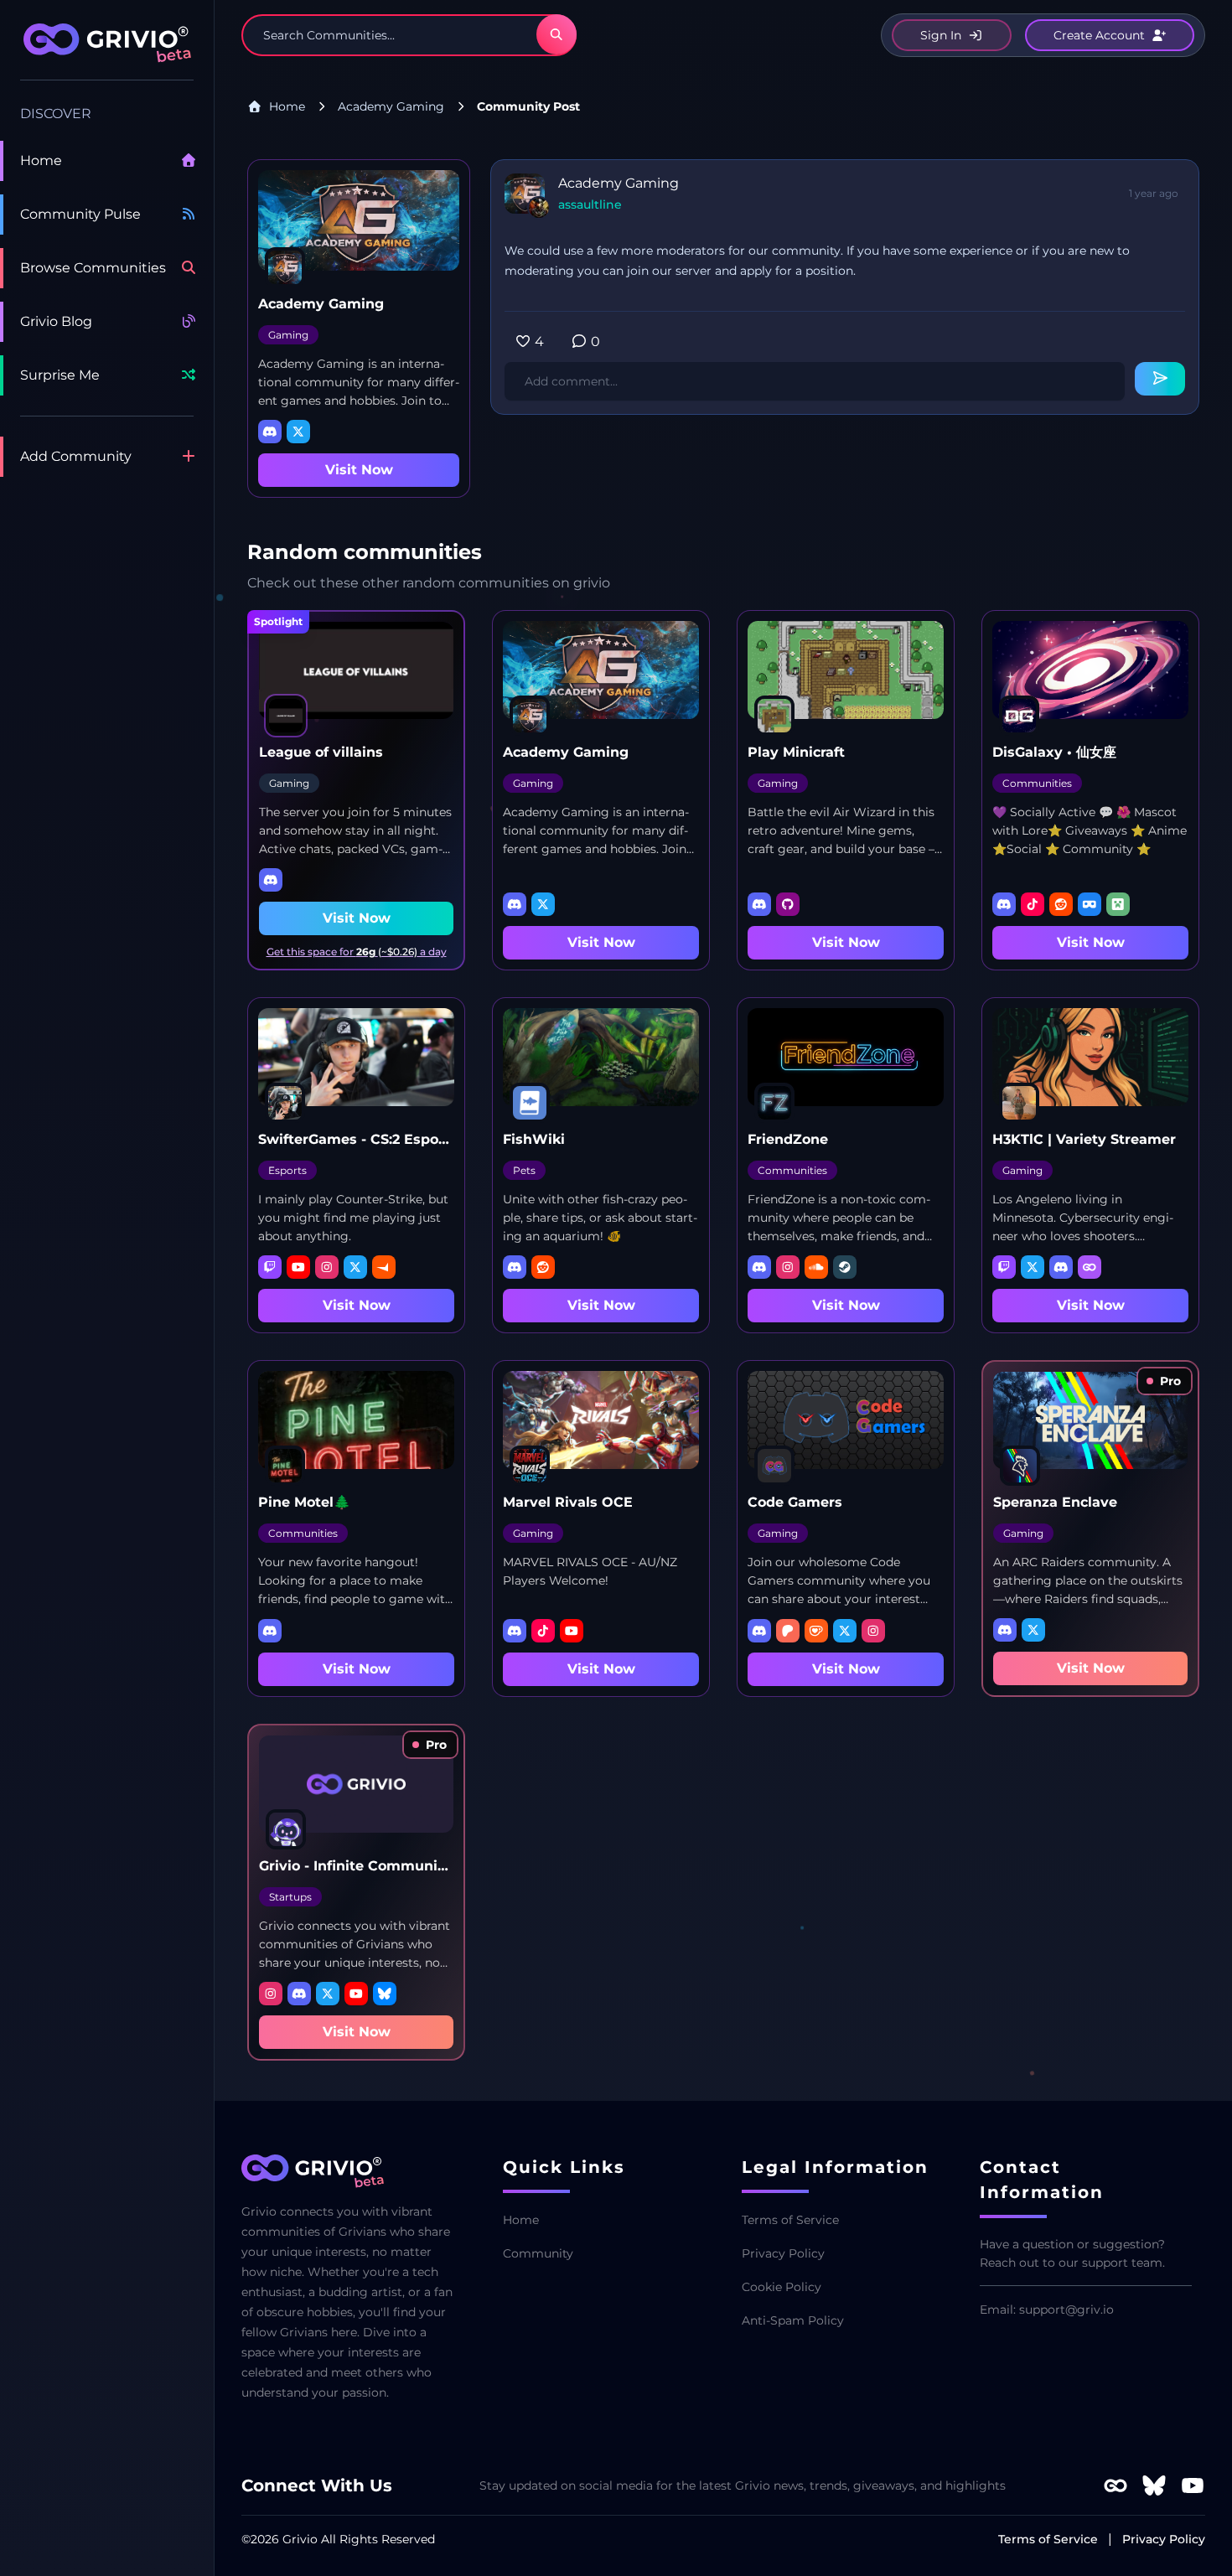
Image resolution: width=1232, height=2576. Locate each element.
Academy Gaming (391, 106)
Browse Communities (93, 268)
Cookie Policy (782, 2287)
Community (538, 2253)
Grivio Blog (56, 321)
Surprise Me (60, 375)
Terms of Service (790, 2220)
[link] (1165, 1381)
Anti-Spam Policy (793, 2320)
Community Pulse (80, 214)
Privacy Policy (783, 2253)
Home (41, 160)
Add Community (76, 456)
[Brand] (107, 52)
